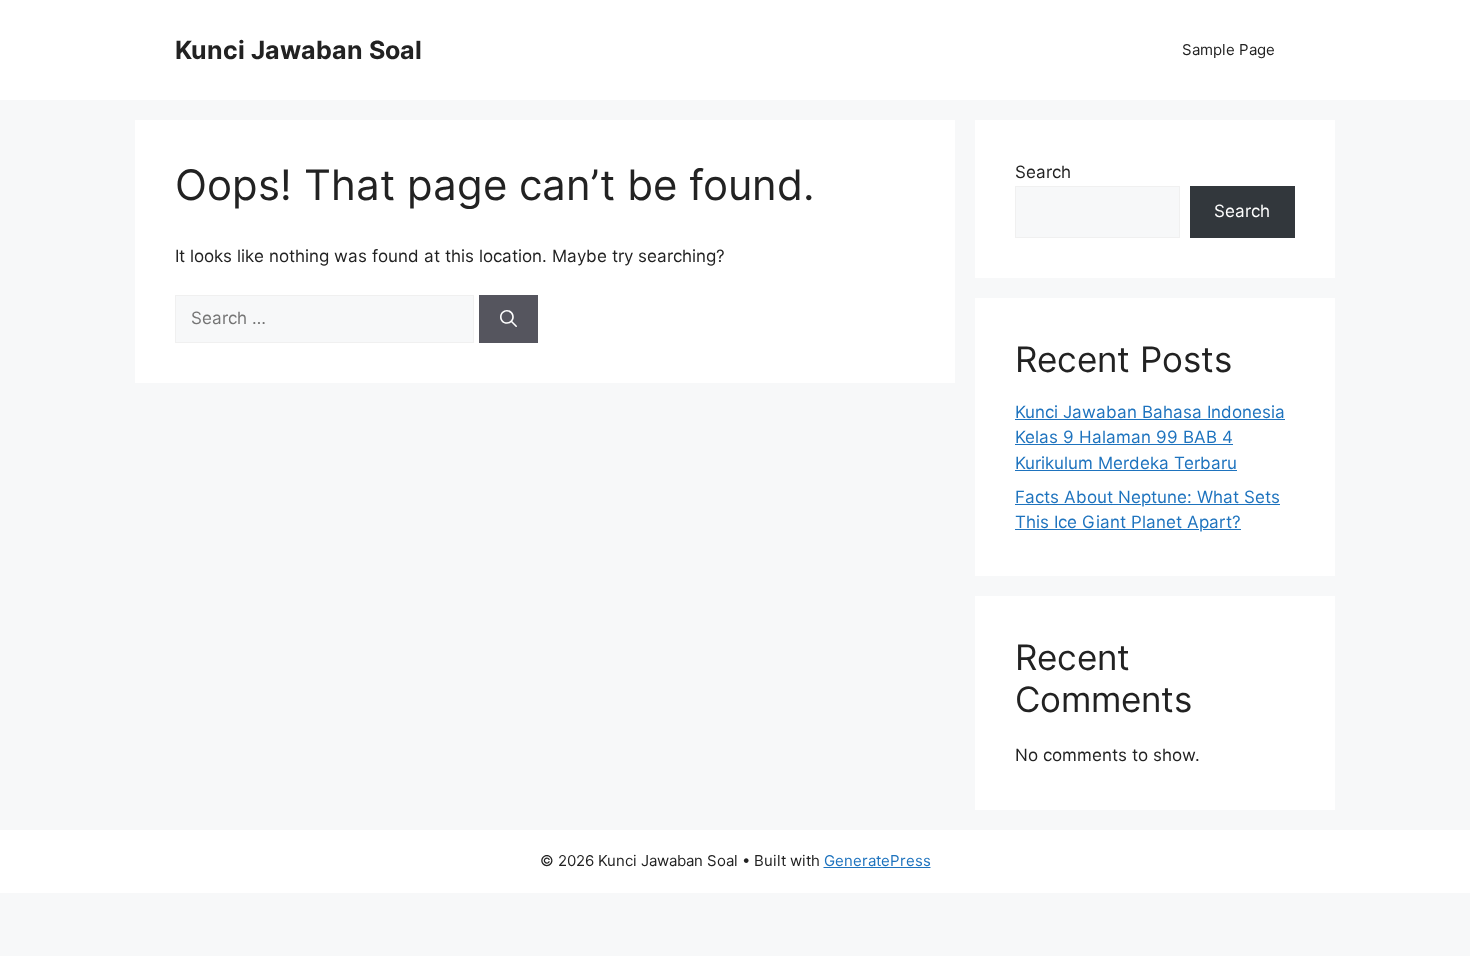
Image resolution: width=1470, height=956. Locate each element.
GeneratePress (877, 860)
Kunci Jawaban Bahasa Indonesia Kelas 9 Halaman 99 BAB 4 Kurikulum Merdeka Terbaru (1150, 437)
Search (1043, 172)
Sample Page (1228, 49)
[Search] (508, 319)
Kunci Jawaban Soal (298, 50)
